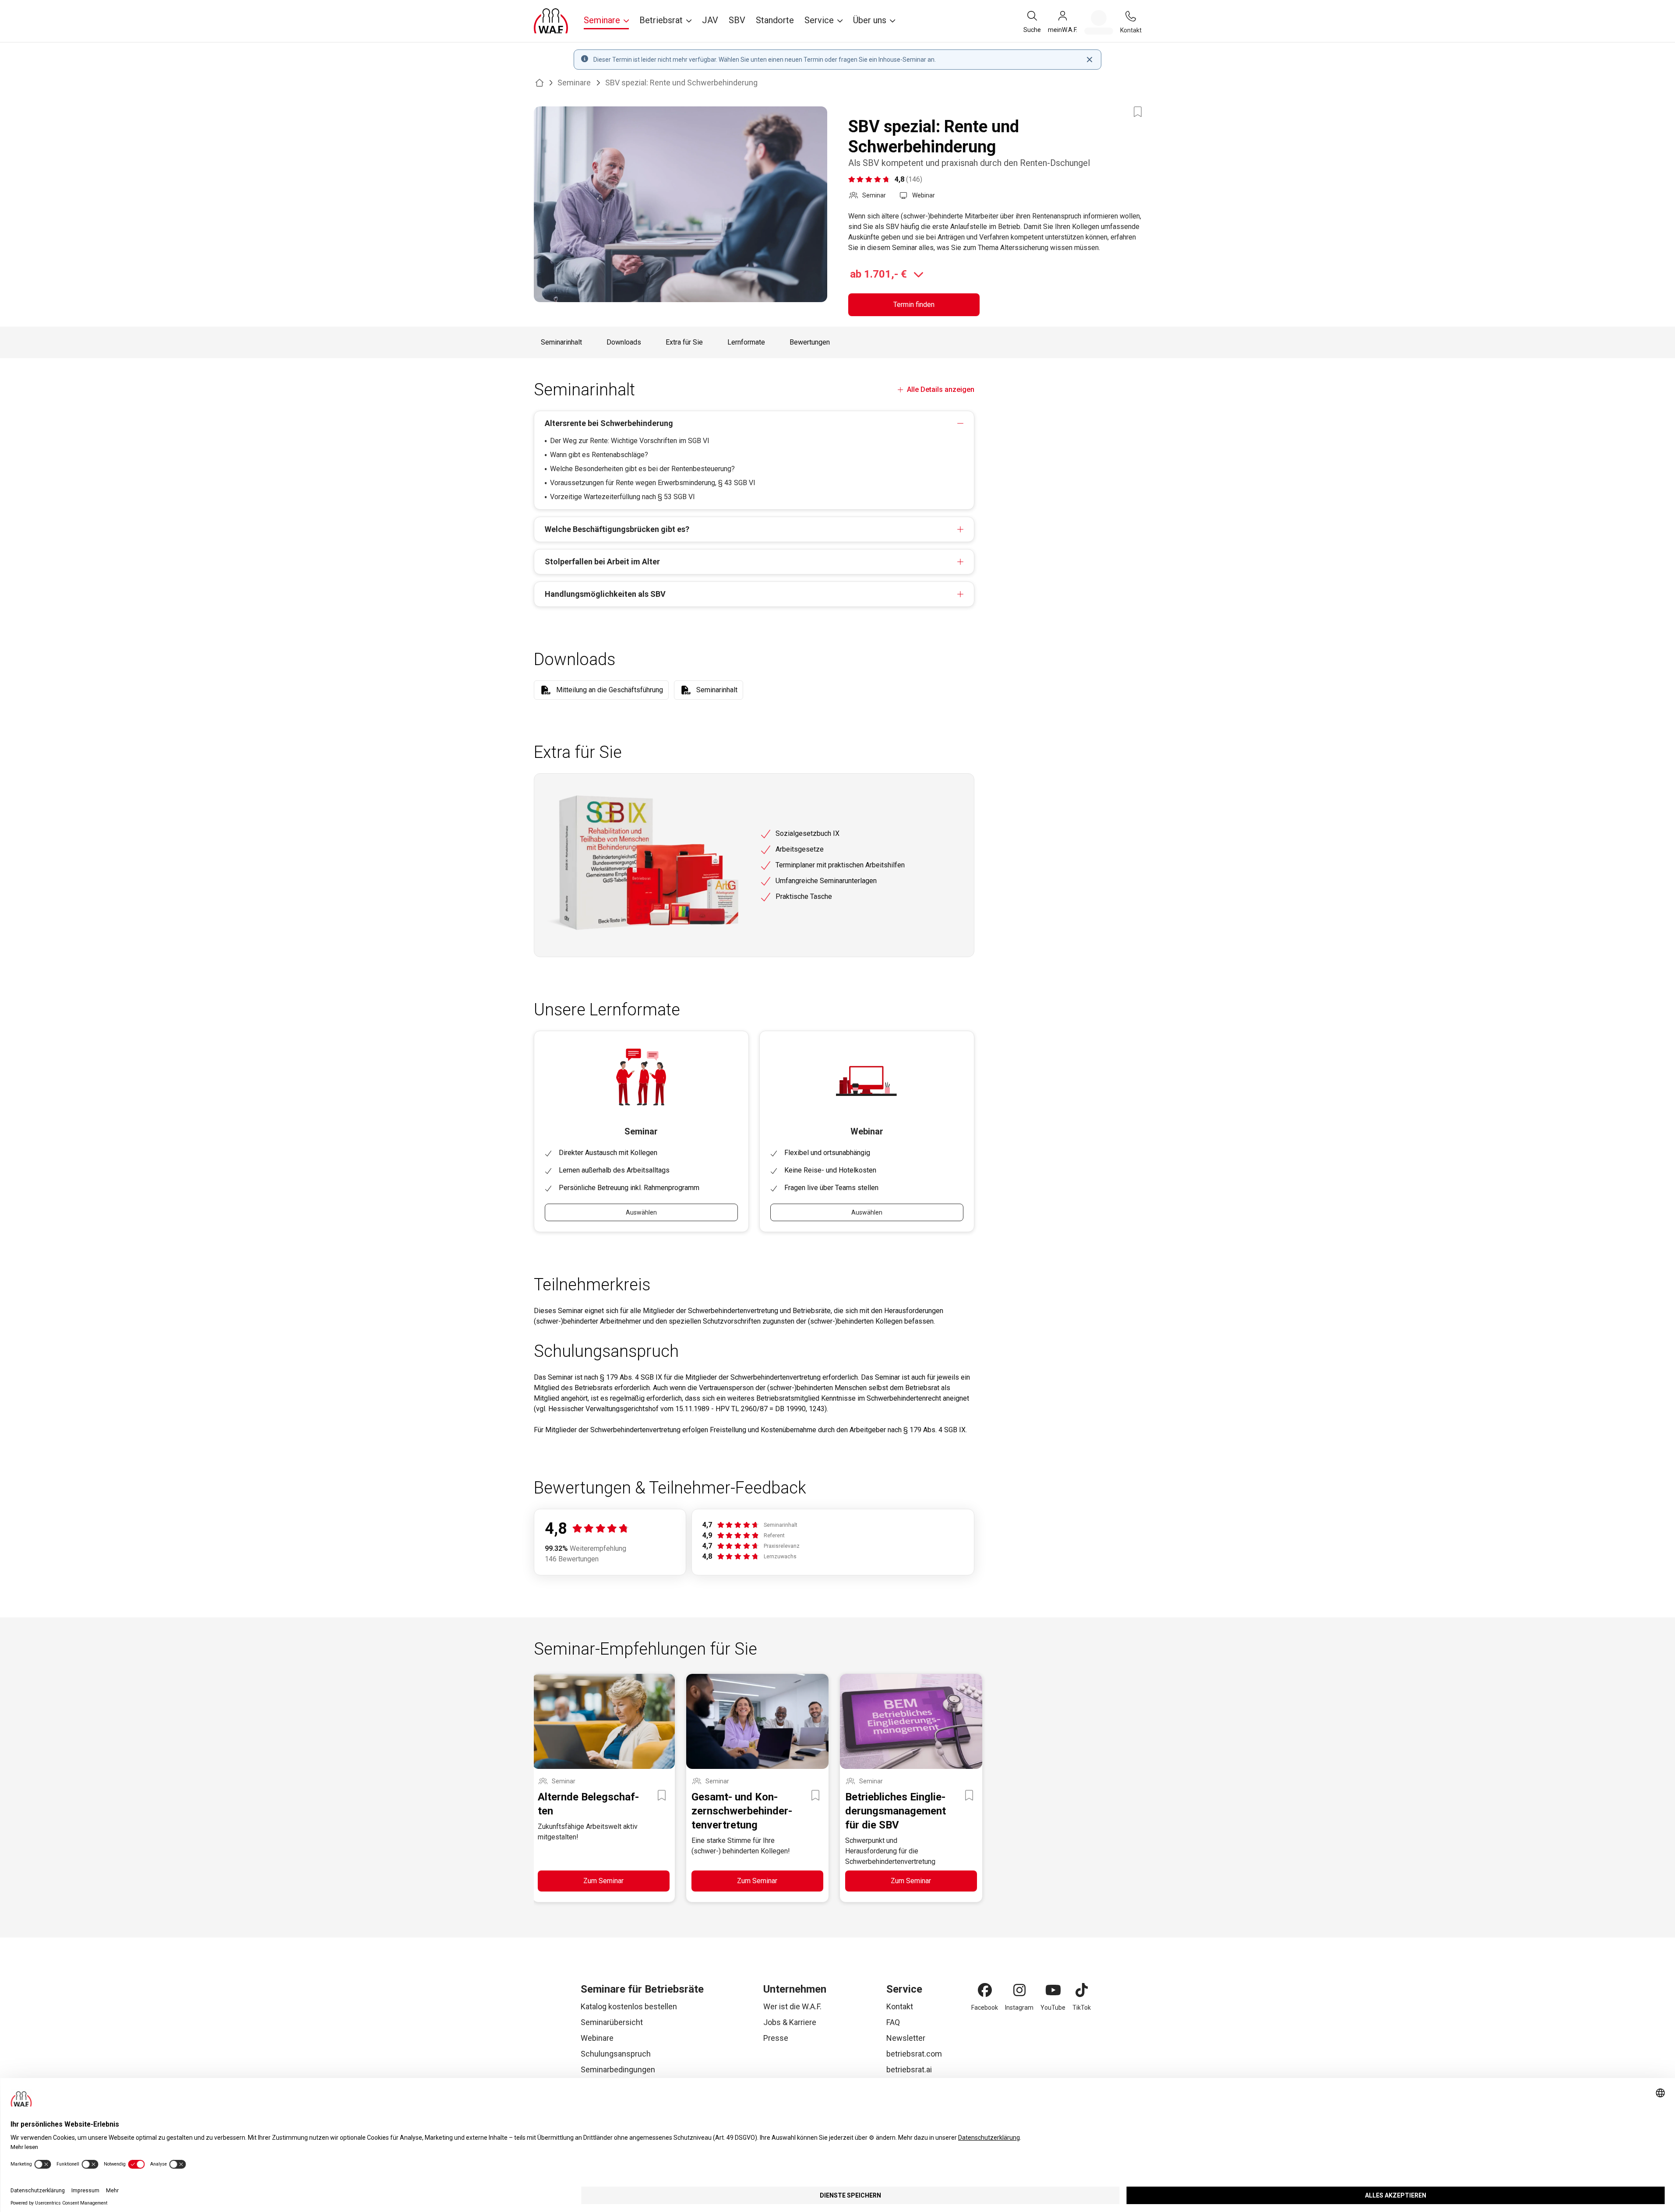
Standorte (775, 20)
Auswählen (641, 1212)
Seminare (574, 83)
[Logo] (551, 21)
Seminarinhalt (561, 342)
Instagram (1019, 2008)
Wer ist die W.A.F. (792, 2006)
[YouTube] (1053, 1990)
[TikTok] (1082, 1990)
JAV (710, 20)
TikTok (1082, 2008)
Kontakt (900, 2006)
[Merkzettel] (1099, 22)
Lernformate (746, 342)
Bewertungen (810, 342)
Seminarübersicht (612, 2022)
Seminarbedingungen (618, 2069)
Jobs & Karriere (790, 2022)
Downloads (624, 342)
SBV (737, 20)
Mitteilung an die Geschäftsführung (610, 690)
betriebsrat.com (914, 2054)
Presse (776, 2038)
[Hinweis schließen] (1090, 60)
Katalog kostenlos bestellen (629, 2006)
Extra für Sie (684, 342)
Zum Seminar (603, 1881)
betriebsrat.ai (909, 2069)
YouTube (1053, 2008)
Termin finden (914, 305)
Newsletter (906, 2038)
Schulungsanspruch (616, 2054)
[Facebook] (985, 1990)
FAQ (893, 2022)
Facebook (985, 2008)
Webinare (597, 2038)
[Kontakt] (1131, 16)
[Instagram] (1019, 1990)
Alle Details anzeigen (940, 389)
